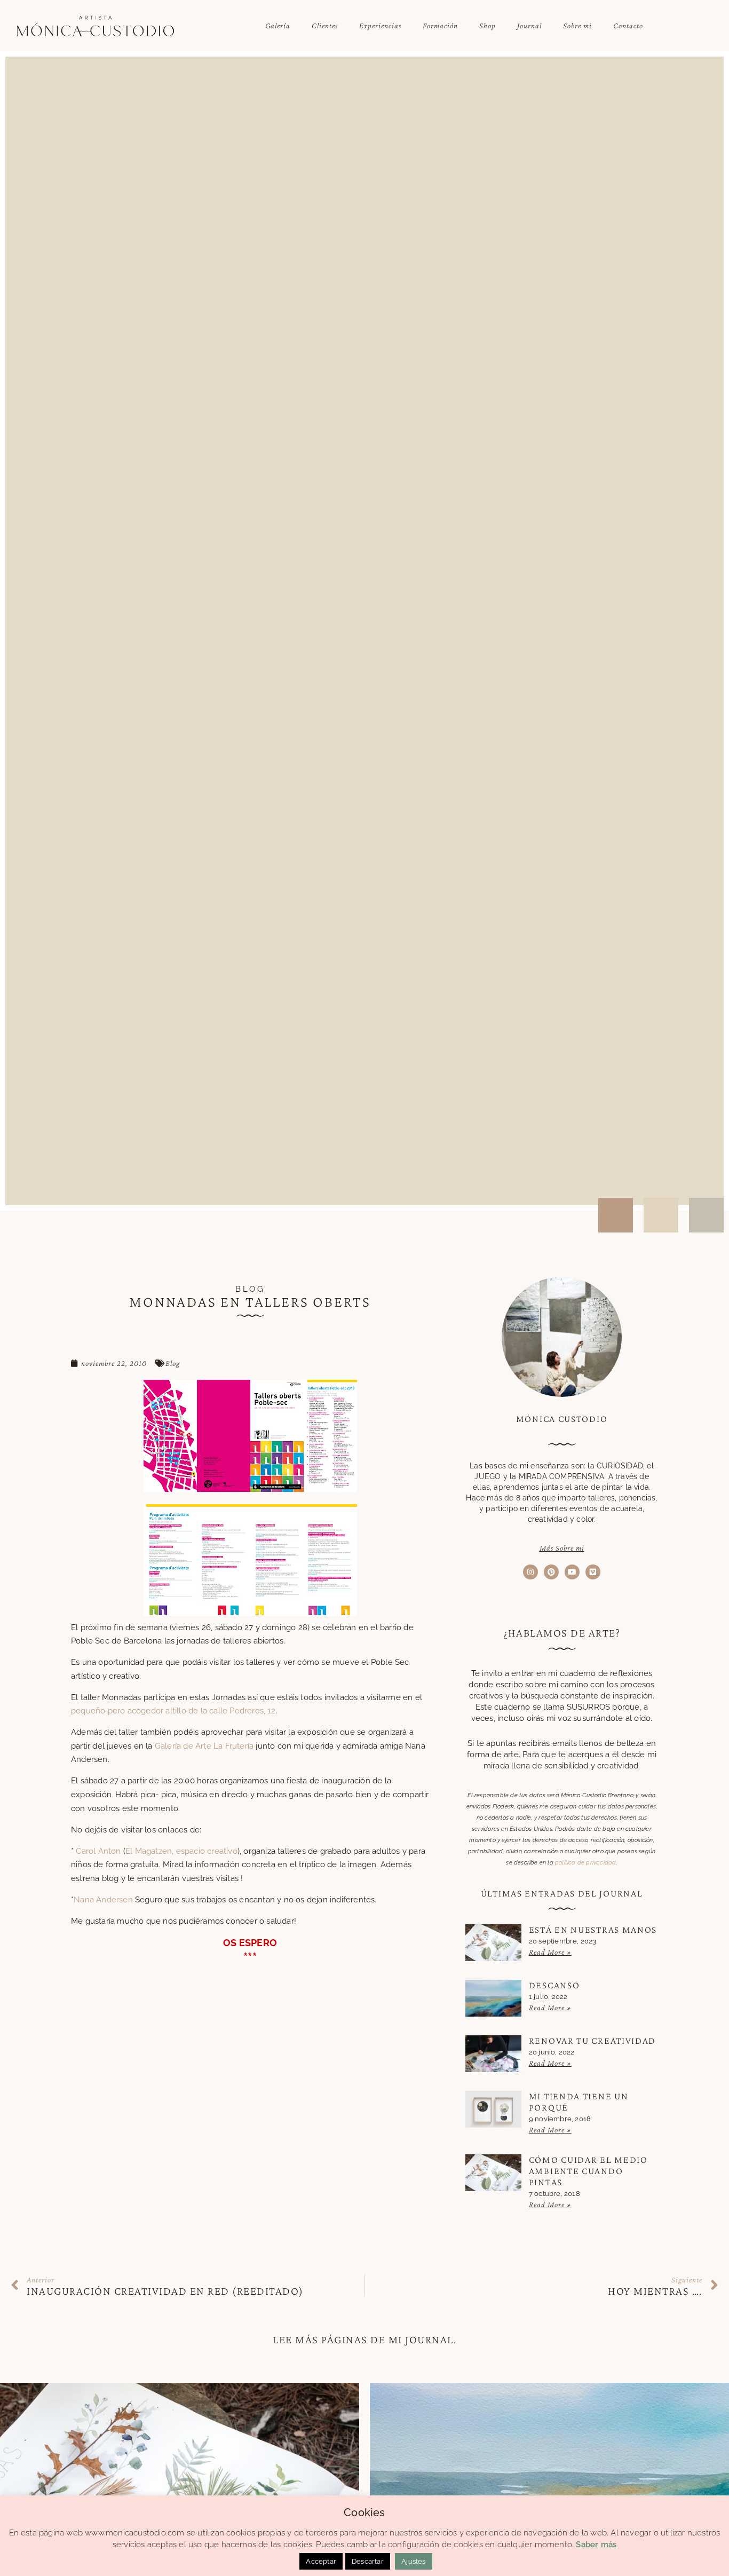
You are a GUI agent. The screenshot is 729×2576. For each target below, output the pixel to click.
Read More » (550, 1952)
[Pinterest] (551, 1572)
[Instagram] (530, 1572)
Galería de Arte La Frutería (204, 1746)
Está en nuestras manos (593, 1930)
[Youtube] (572, 1572)
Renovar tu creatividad (592, 2041)
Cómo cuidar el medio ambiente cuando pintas (588, 2171)
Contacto (628, 26)
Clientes (325, 26)
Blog (173, 1363)
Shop (488, 26)
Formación (440, 26)
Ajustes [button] (413, 2561)
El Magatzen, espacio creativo (181, 1851)
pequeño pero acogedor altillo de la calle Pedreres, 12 (173, 1711)
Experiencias (380, 26)
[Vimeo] (593, 1572)
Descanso (554, 1985)
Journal (529, 26)
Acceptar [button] (321, 2561)
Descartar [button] (368, 2561)
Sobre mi (577, 26)
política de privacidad (585, 1863)
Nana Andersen (103, 1900)
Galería (278, 26)
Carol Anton (98, 1851)
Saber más (596, 2545)
